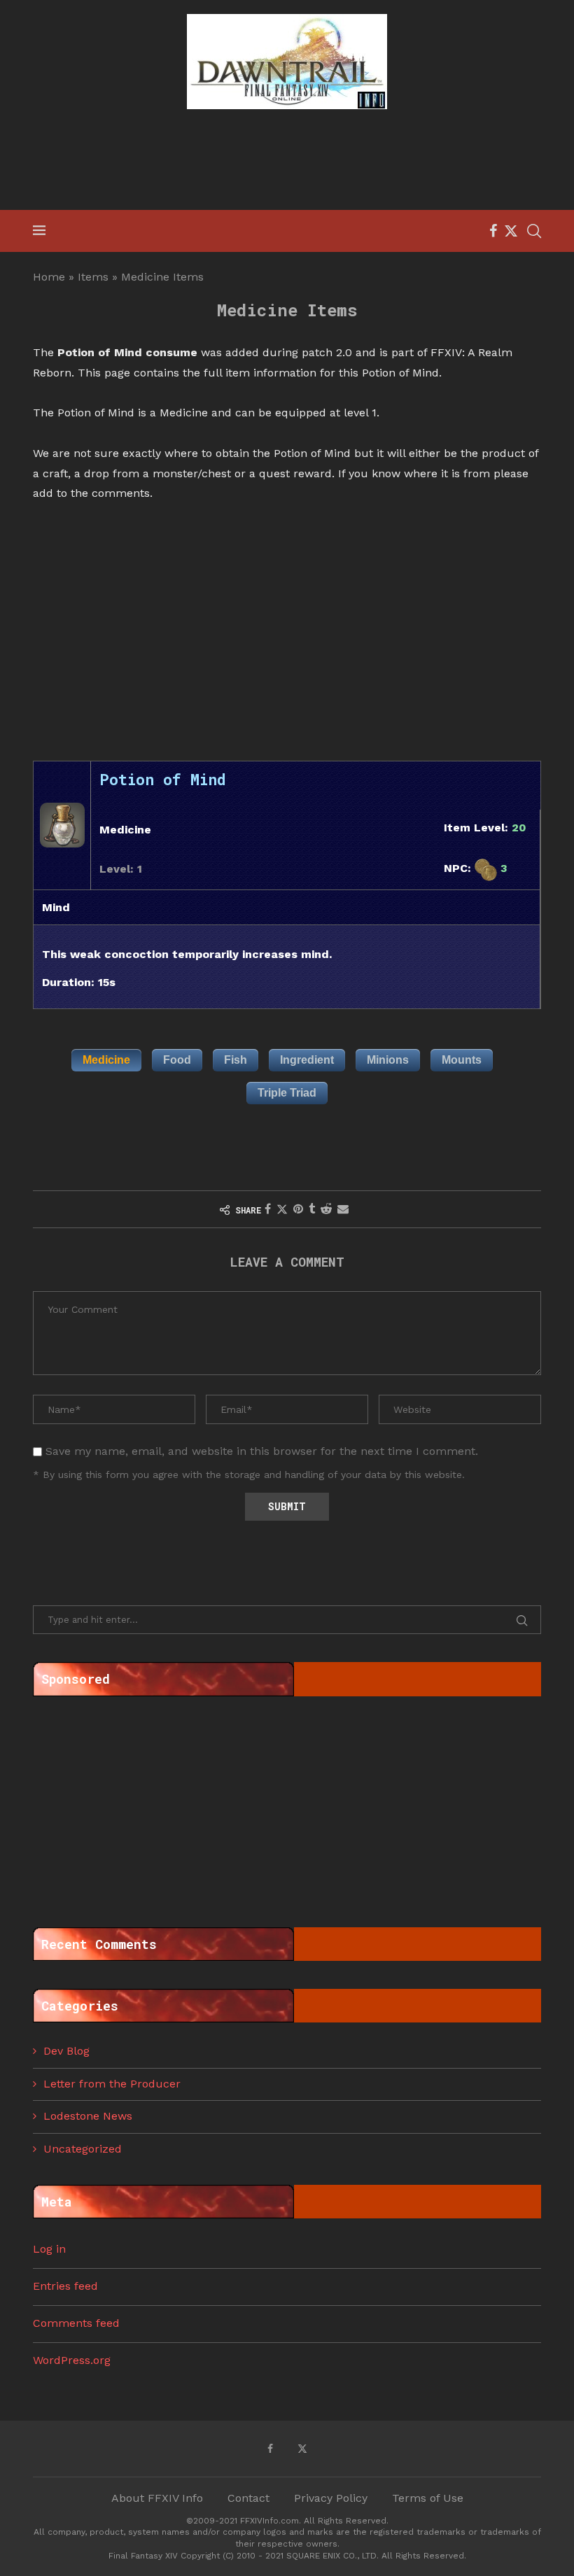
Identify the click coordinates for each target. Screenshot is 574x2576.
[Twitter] (511, 231)
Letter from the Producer (112, 2084)
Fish (236, 1060)
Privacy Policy (331, 2498)
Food (177, 1060)
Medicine (106, 1060)
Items (93, 277)
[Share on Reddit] (326, 1209)
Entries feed (65, 2286)
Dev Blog (66, 2051)
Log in (49, 2249)
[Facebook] (493, 231)
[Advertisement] (287, 162)
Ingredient (307, 1060)
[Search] (534, 231)
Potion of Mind (163, 779)
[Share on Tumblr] (312, 1209)
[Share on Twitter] (282, 1209)
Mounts (462, 1060)
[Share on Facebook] (268, 1209)
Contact (248, 2498)
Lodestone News (88, 2116)
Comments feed (76, 2323)
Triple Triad (287, 1093)
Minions (388, 1060)
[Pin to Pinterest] (298, 1209)
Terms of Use (428, 2498)
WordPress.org (72, 2360)
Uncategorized (83, 2149)
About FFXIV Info (157, 2498)
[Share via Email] (343, 1209)
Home (49, 277)
